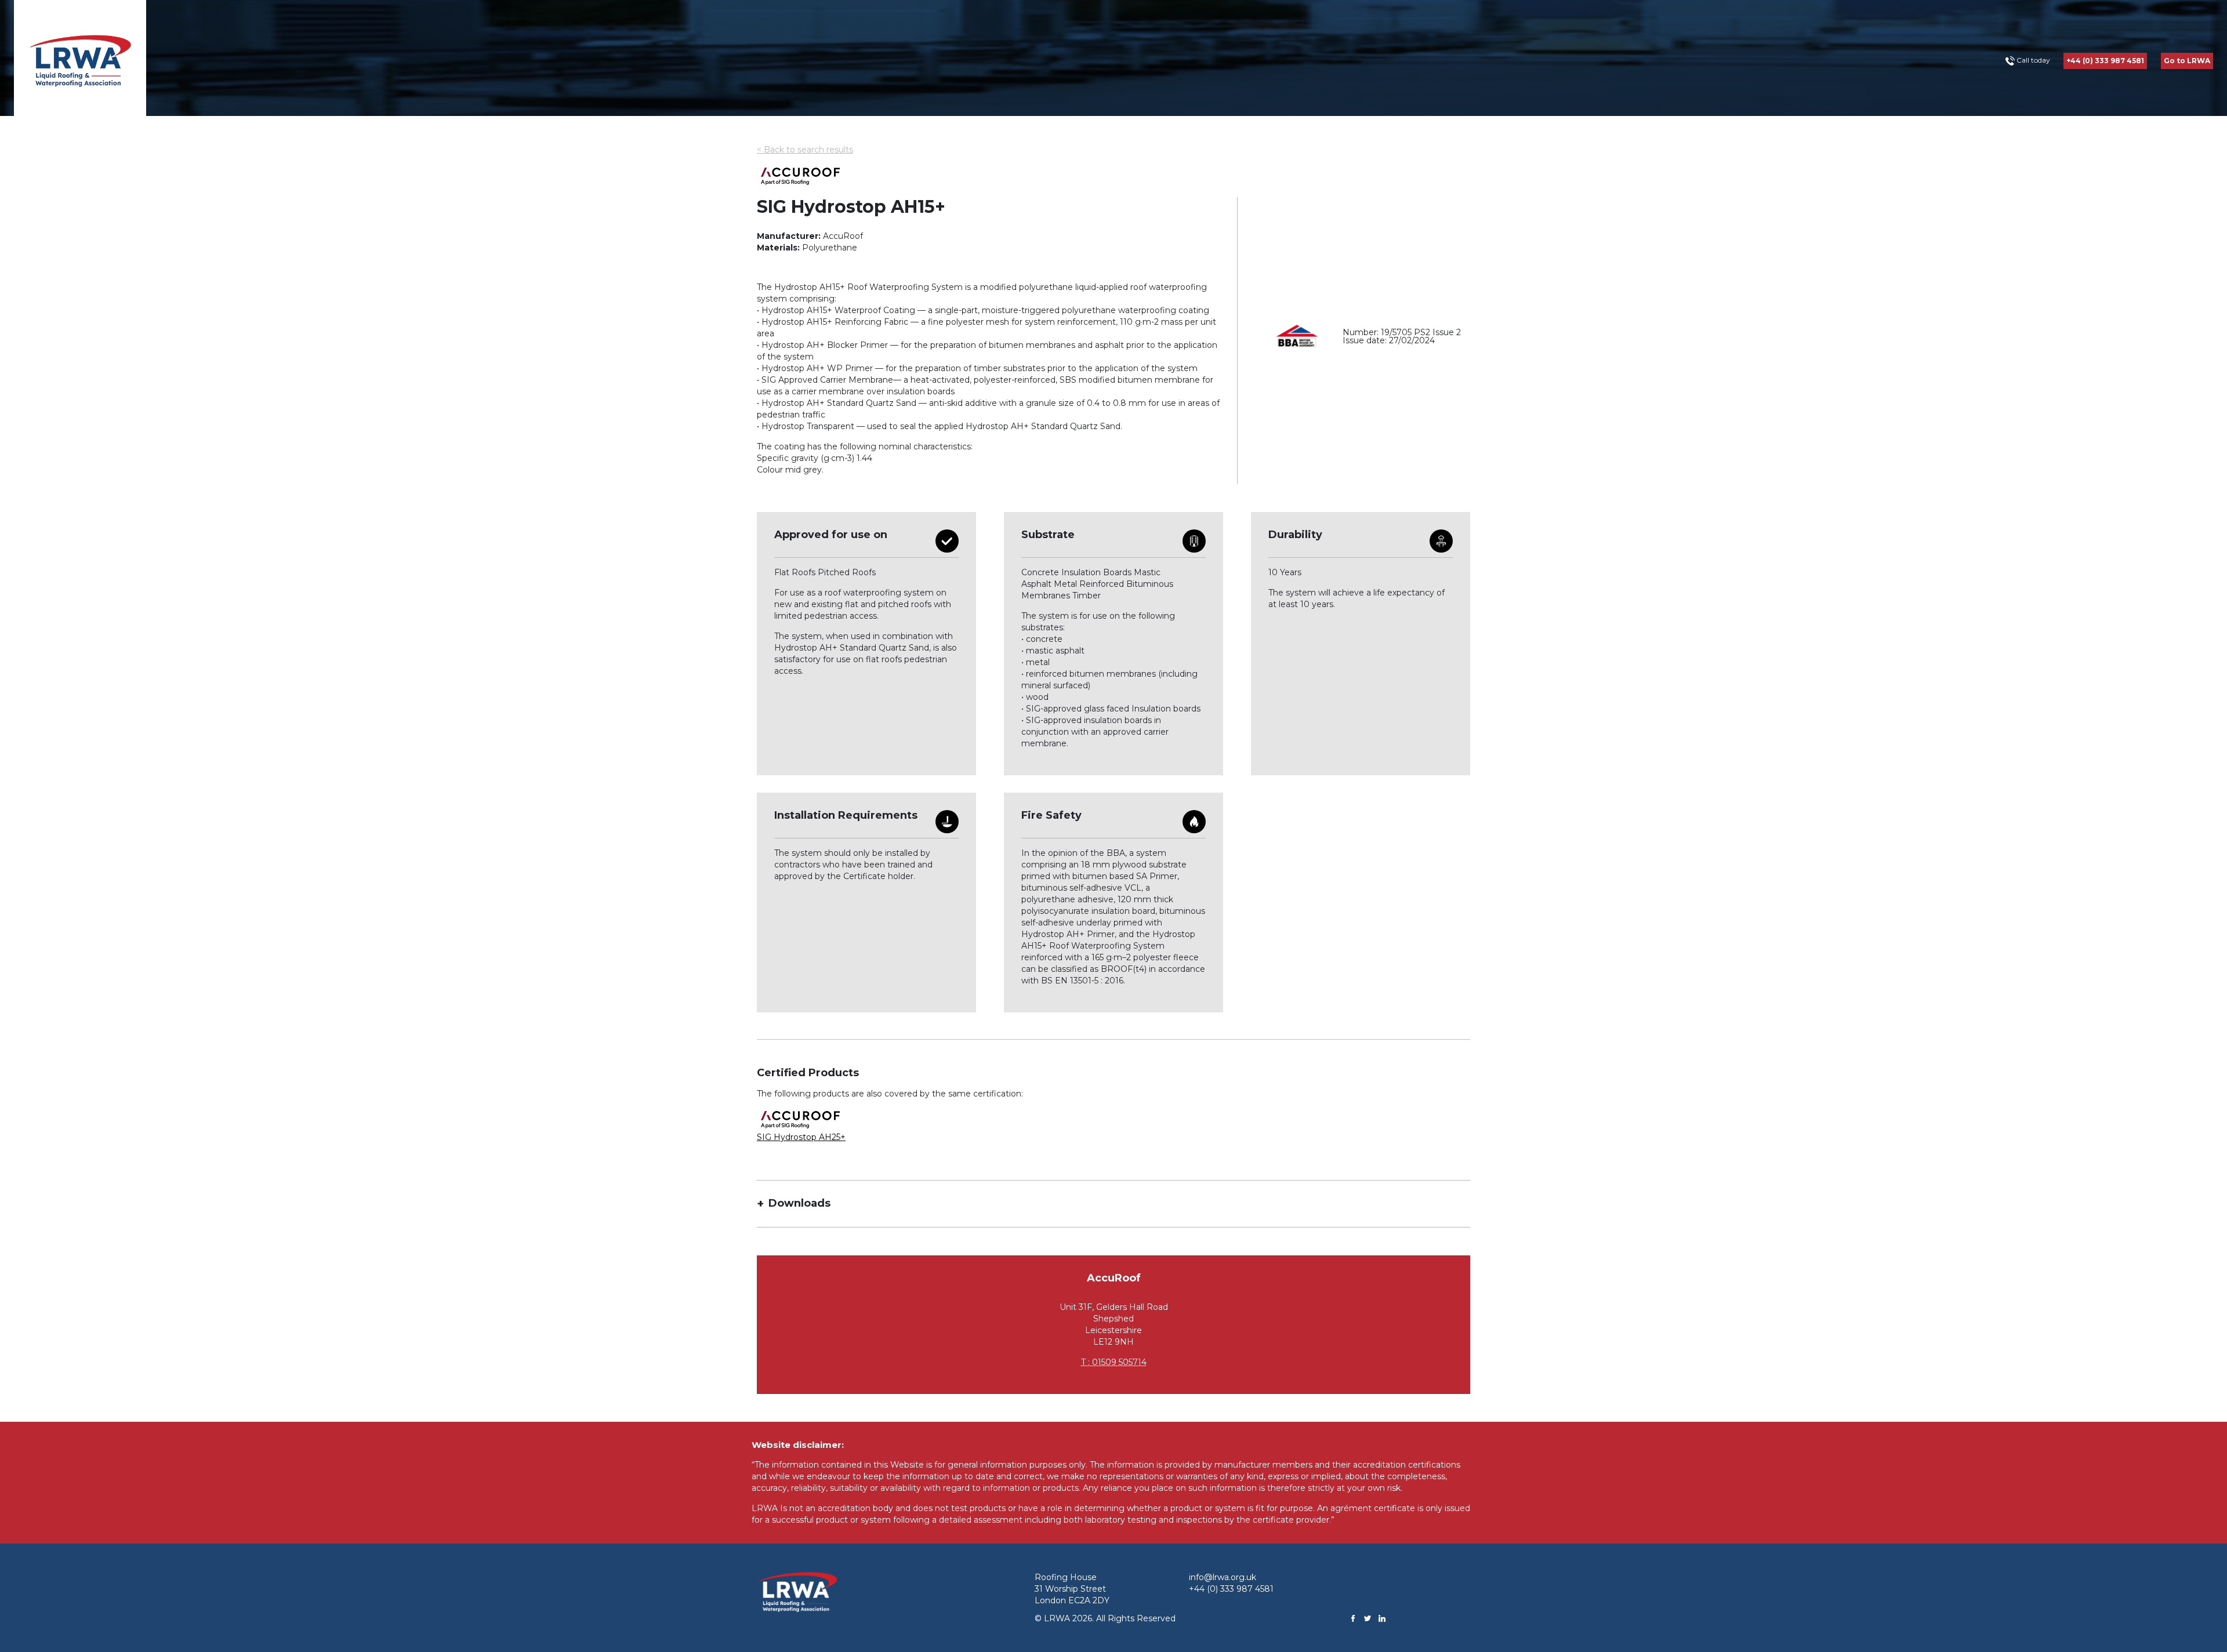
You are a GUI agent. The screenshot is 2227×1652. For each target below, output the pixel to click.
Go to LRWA (2187, 61)
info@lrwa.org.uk (1223, 1577)
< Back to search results (805, 150)
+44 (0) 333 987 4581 (2105, 61)
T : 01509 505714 (1114, 1362)
